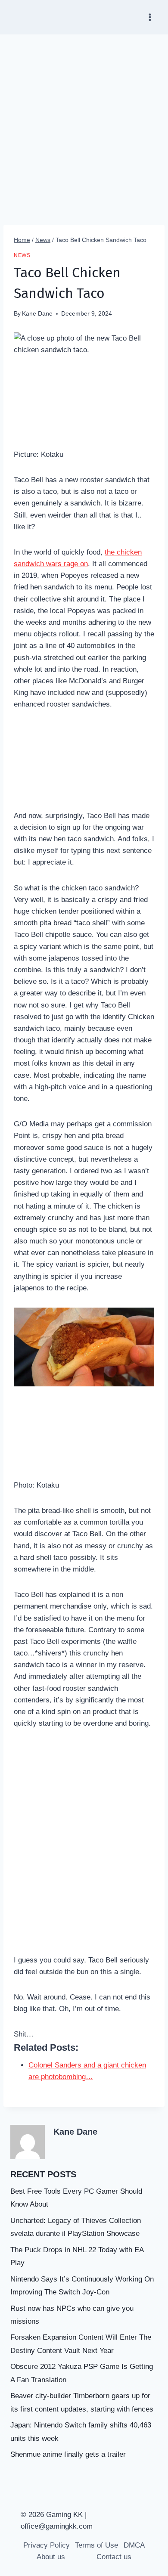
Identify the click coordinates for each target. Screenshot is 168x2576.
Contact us (114, 2557)
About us (51, 2557)
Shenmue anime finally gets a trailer (68, 2454)
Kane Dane (37, 314)
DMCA (134, 2545)
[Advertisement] (84, 123)
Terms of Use (96, 2545)
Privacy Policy (47, 2545)
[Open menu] (150, 17)
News (22, 255)
